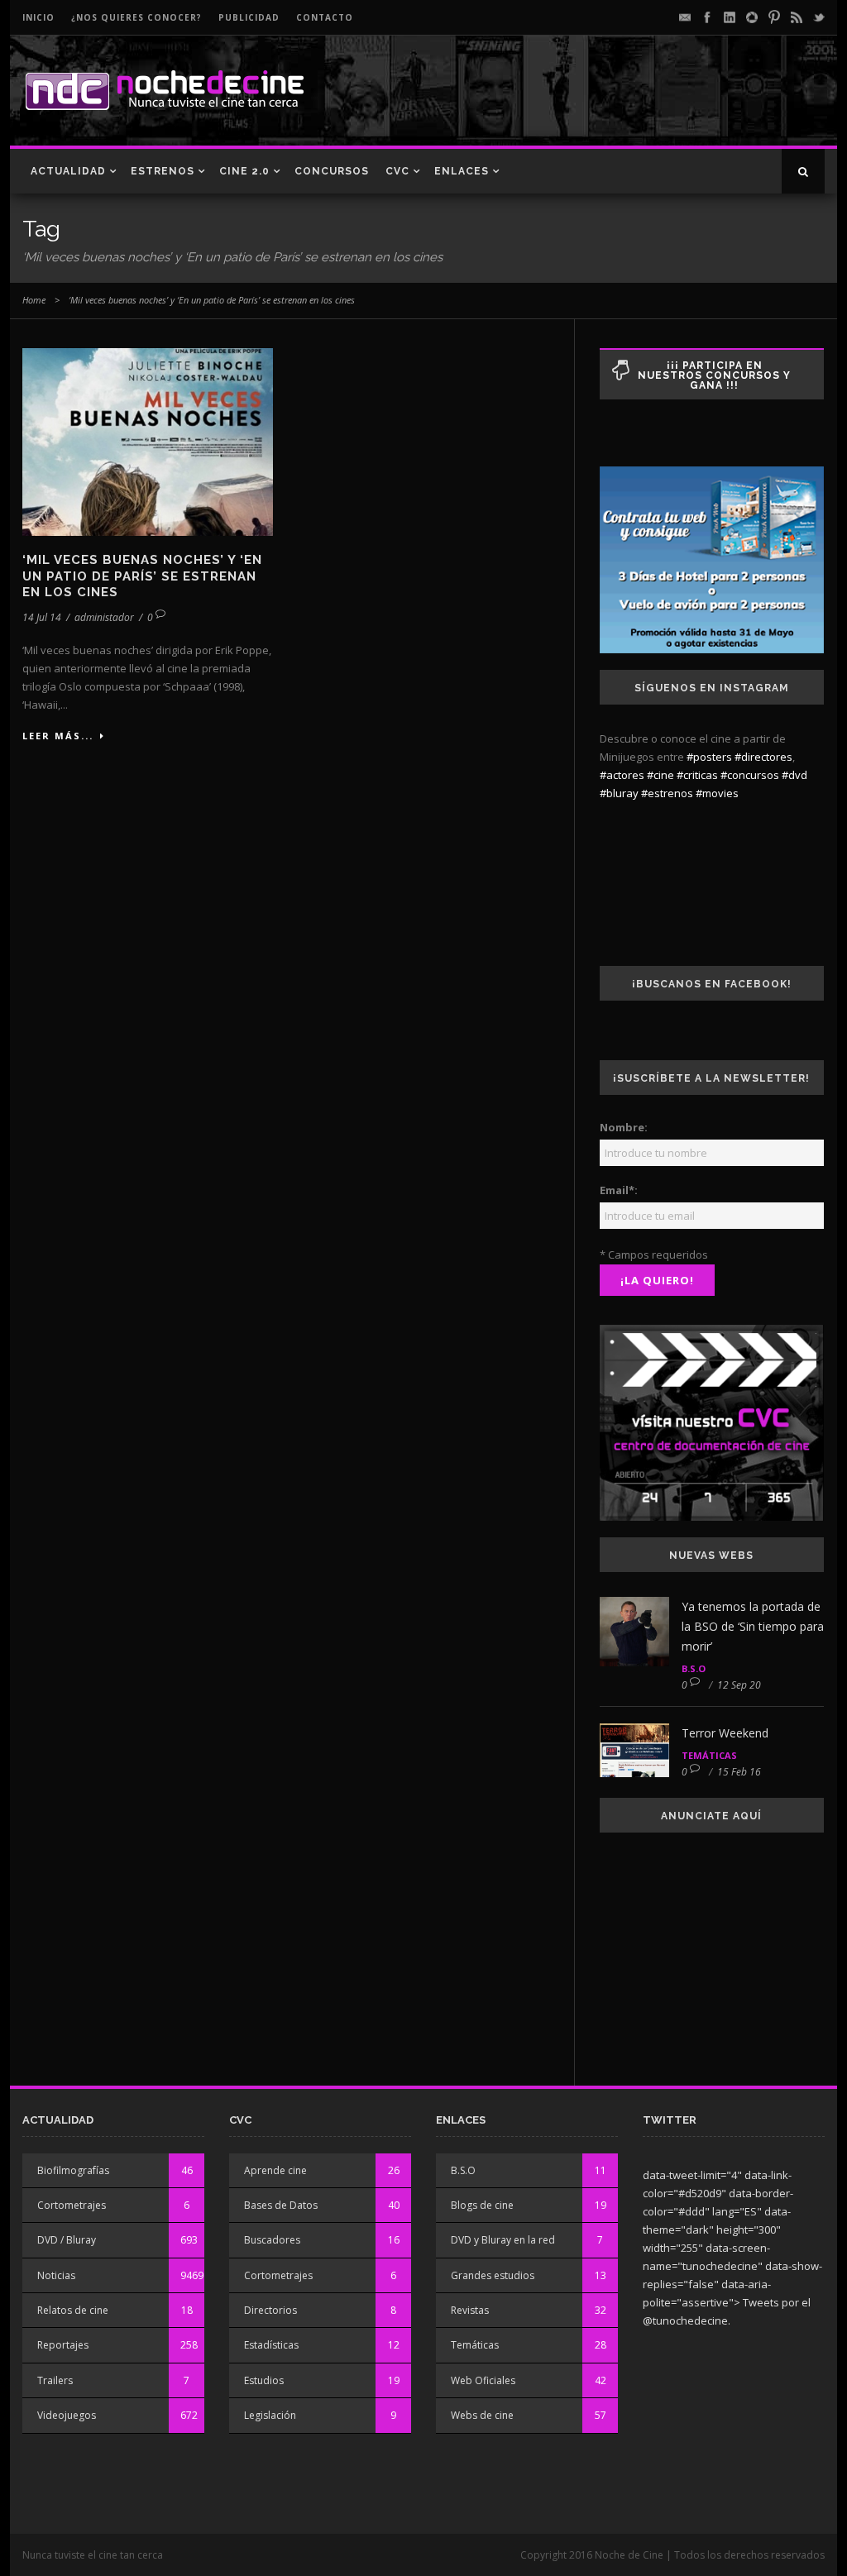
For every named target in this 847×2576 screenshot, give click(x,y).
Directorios (270, 2310)
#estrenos (667, 793)
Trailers (55, 2380)
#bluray (619, 793)
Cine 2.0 (244, 171)
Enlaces (462, 171)
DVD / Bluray (67, 2240)
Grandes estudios (493, 2275)
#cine (660, 775)
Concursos (332, 171)
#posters (709, 757)
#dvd (794, 775)
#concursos (750, 775)
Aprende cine (275, 2170)
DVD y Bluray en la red (503, 2240)
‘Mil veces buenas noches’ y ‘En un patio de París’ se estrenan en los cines (142, 576)
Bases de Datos (281, 2205)
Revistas (470, 2310)
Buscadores (272, 2240)
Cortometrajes (72, 2205)
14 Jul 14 (42, 617)
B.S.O (694, 1668)
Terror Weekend (725, 1733)
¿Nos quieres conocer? (136, 17)
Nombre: (624, 1127)
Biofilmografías (73, 2170)
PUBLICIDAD (249, 17)
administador (104, 617)
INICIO (38, 17)
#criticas (697, 775)
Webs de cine (482, 2415)
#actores (622, 775)
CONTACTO (325, 17)
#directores (763, 757)
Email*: (619, 1190)
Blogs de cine (482, 2205)
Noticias (56, 2275)
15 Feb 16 (739, 1772)
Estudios (264, 2380)
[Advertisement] (631, 104)
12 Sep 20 (739, 1685)
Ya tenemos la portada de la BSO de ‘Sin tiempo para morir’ (753, 1626)
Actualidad (68, 171)
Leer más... (58, 736)
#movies (717, 793)
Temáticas (709, 1755)
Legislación (270, 2415)
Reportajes (63, 2345)
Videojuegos (67, 2415)
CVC (397, 171)
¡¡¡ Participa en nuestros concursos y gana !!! (714, 375)
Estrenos (163, 171)
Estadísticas (271, 2345)
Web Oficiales (483, 2380)
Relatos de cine (73, 2310)
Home (34, 300)
